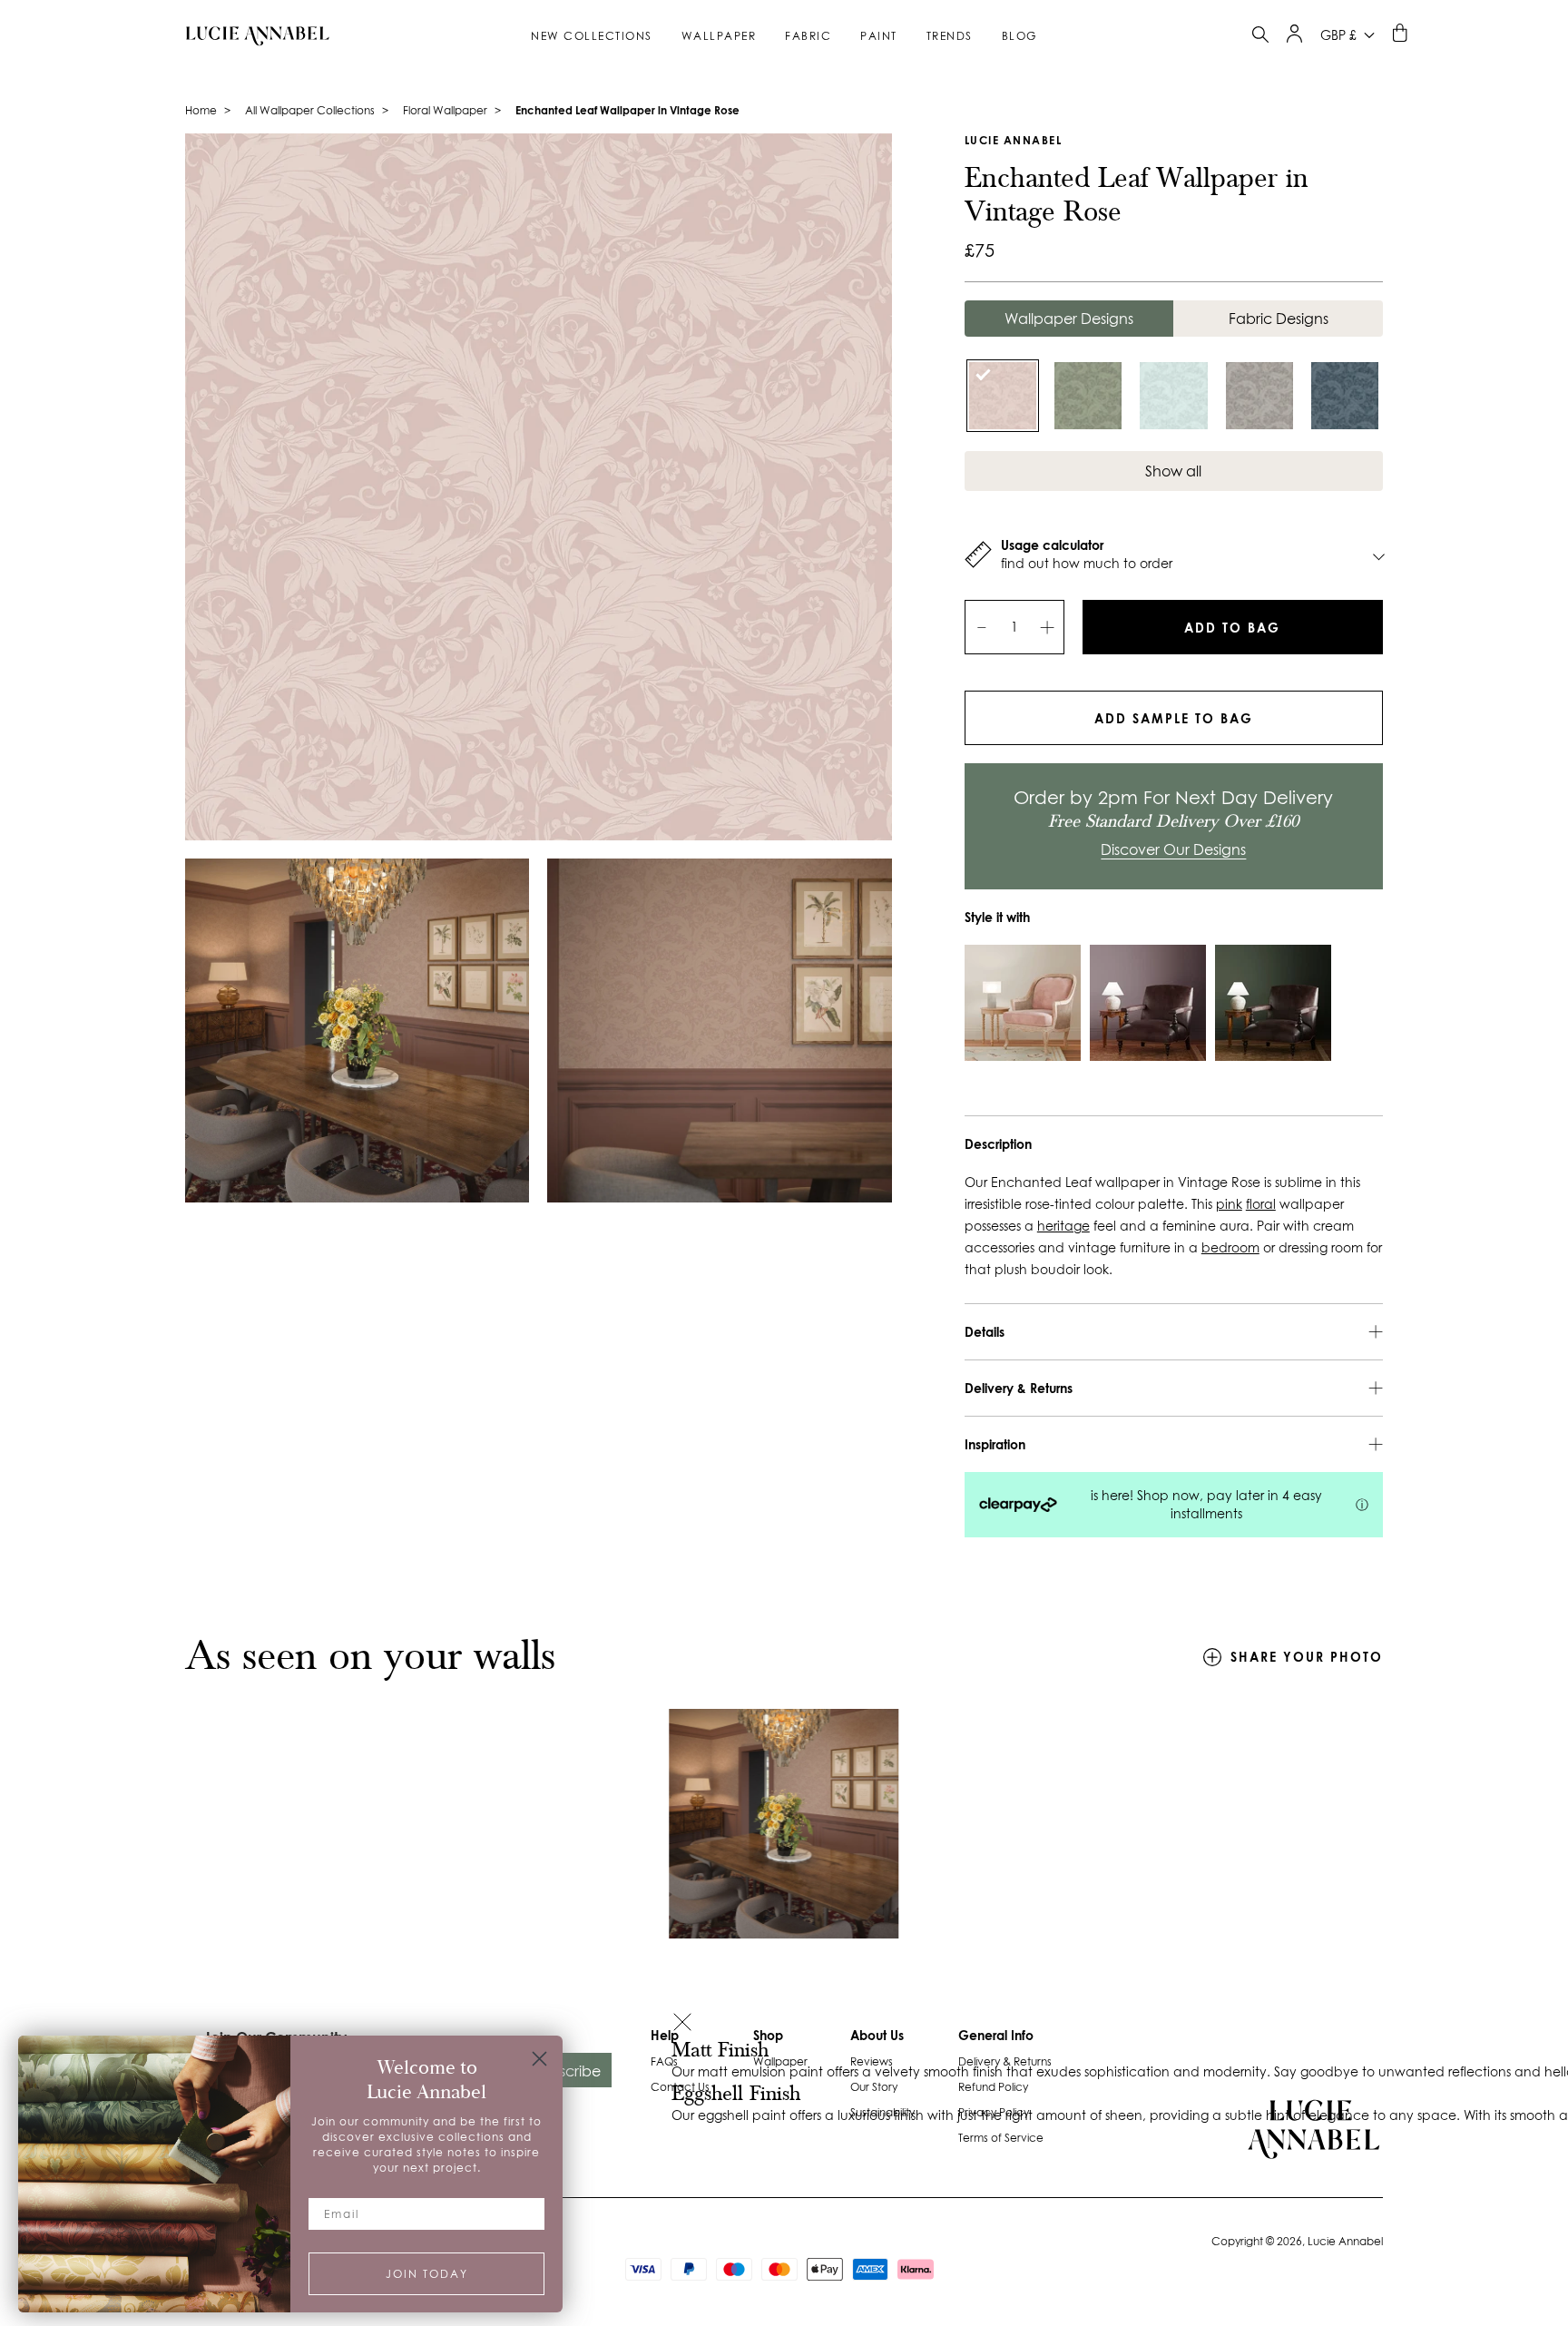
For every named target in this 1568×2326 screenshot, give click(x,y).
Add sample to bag (1174, 718)
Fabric (808, 36)
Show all (1173, 471)
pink (1229, 1204)
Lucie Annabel (1014, 140)
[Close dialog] (539, 2059)
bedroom (1230, 1248)
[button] (682, 2024)
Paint (879, 36)
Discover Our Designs (1173, 849)
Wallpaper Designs (1069, 319)
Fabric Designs (1279, 319)
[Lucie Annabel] (250, 35)
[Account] (1294, 38)
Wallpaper (719, 36)
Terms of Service (1001, 2138)
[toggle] (1260, 37)
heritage (1063, 1226)
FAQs (664, 2061)
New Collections (592, 36)
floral (1261, 1204)
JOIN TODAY (427, 2274)
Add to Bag (1232, 628)
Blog (1019, 36)
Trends (950, 36)
